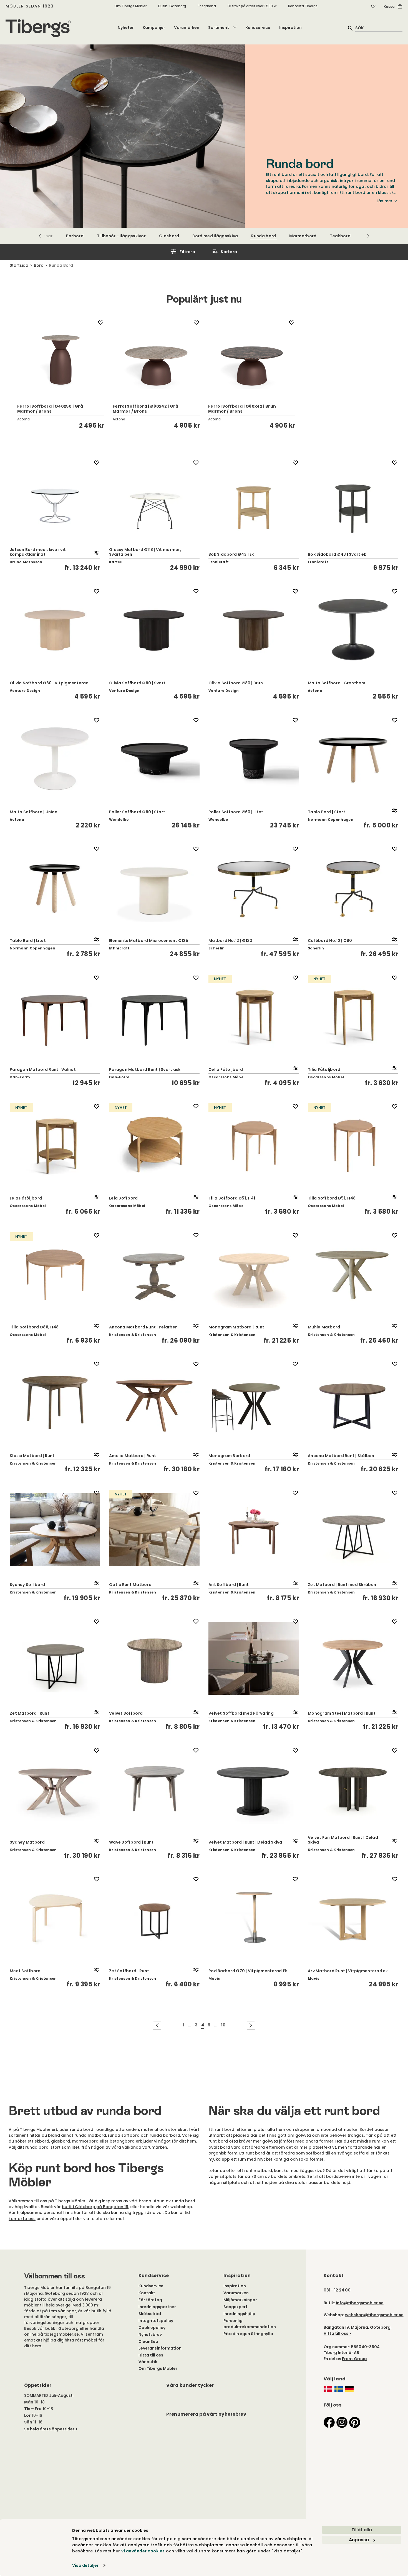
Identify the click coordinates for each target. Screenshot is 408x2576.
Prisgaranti (207, 6)
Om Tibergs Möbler (130, 6)
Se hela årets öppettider (49, 2429)
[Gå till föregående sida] (157, 2025)
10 (223, 2025)
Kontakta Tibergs (303, 6)
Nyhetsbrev (150, 2335)
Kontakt (147, 2293)
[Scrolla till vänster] (40, 236)
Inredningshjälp (239, 2314)
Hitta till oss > (338, 2333)
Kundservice (258, 28)
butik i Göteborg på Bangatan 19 (95, 2207)
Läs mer (385, 201)
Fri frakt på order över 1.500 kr (252, 6)
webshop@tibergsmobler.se (374, 2315)
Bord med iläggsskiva (215, 236)
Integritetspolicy (156, 2321)
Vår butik (148, 2362)
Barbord (75, 236)
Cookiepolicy (152, 2328)
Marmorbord (303, 236)
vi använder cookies (143, 2551)
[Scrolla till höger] (368, 236)
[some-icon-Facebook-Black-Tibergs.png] (329, 2422)
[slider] (204, 373)
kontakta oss (22, 2219)
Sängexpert (236, 2307)
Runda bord (264, 236)
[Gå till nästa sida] (251, 2025)
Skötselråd (150, 2314)
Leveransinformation (160, 2348)
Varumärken (187, 28)
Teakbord (340, 236)
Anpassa (359, 2540)
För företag (150, 2300)
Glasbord (169, 236)
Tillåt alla (362, 2530)
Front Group (354, 2359)
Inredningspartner (157, 2307)
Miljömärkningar (240, 2300)
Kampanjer (154, 28)
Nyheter (126, 28)
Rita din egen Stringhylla (248, 2334)
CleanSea (148, 2341)
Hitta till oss (151, 2355)
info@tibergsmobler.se (360, 2303)
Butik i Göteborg (172, 6)
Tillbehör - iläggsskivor (121, 236)
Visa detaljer (85, 2565)
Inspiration (290, 28)
